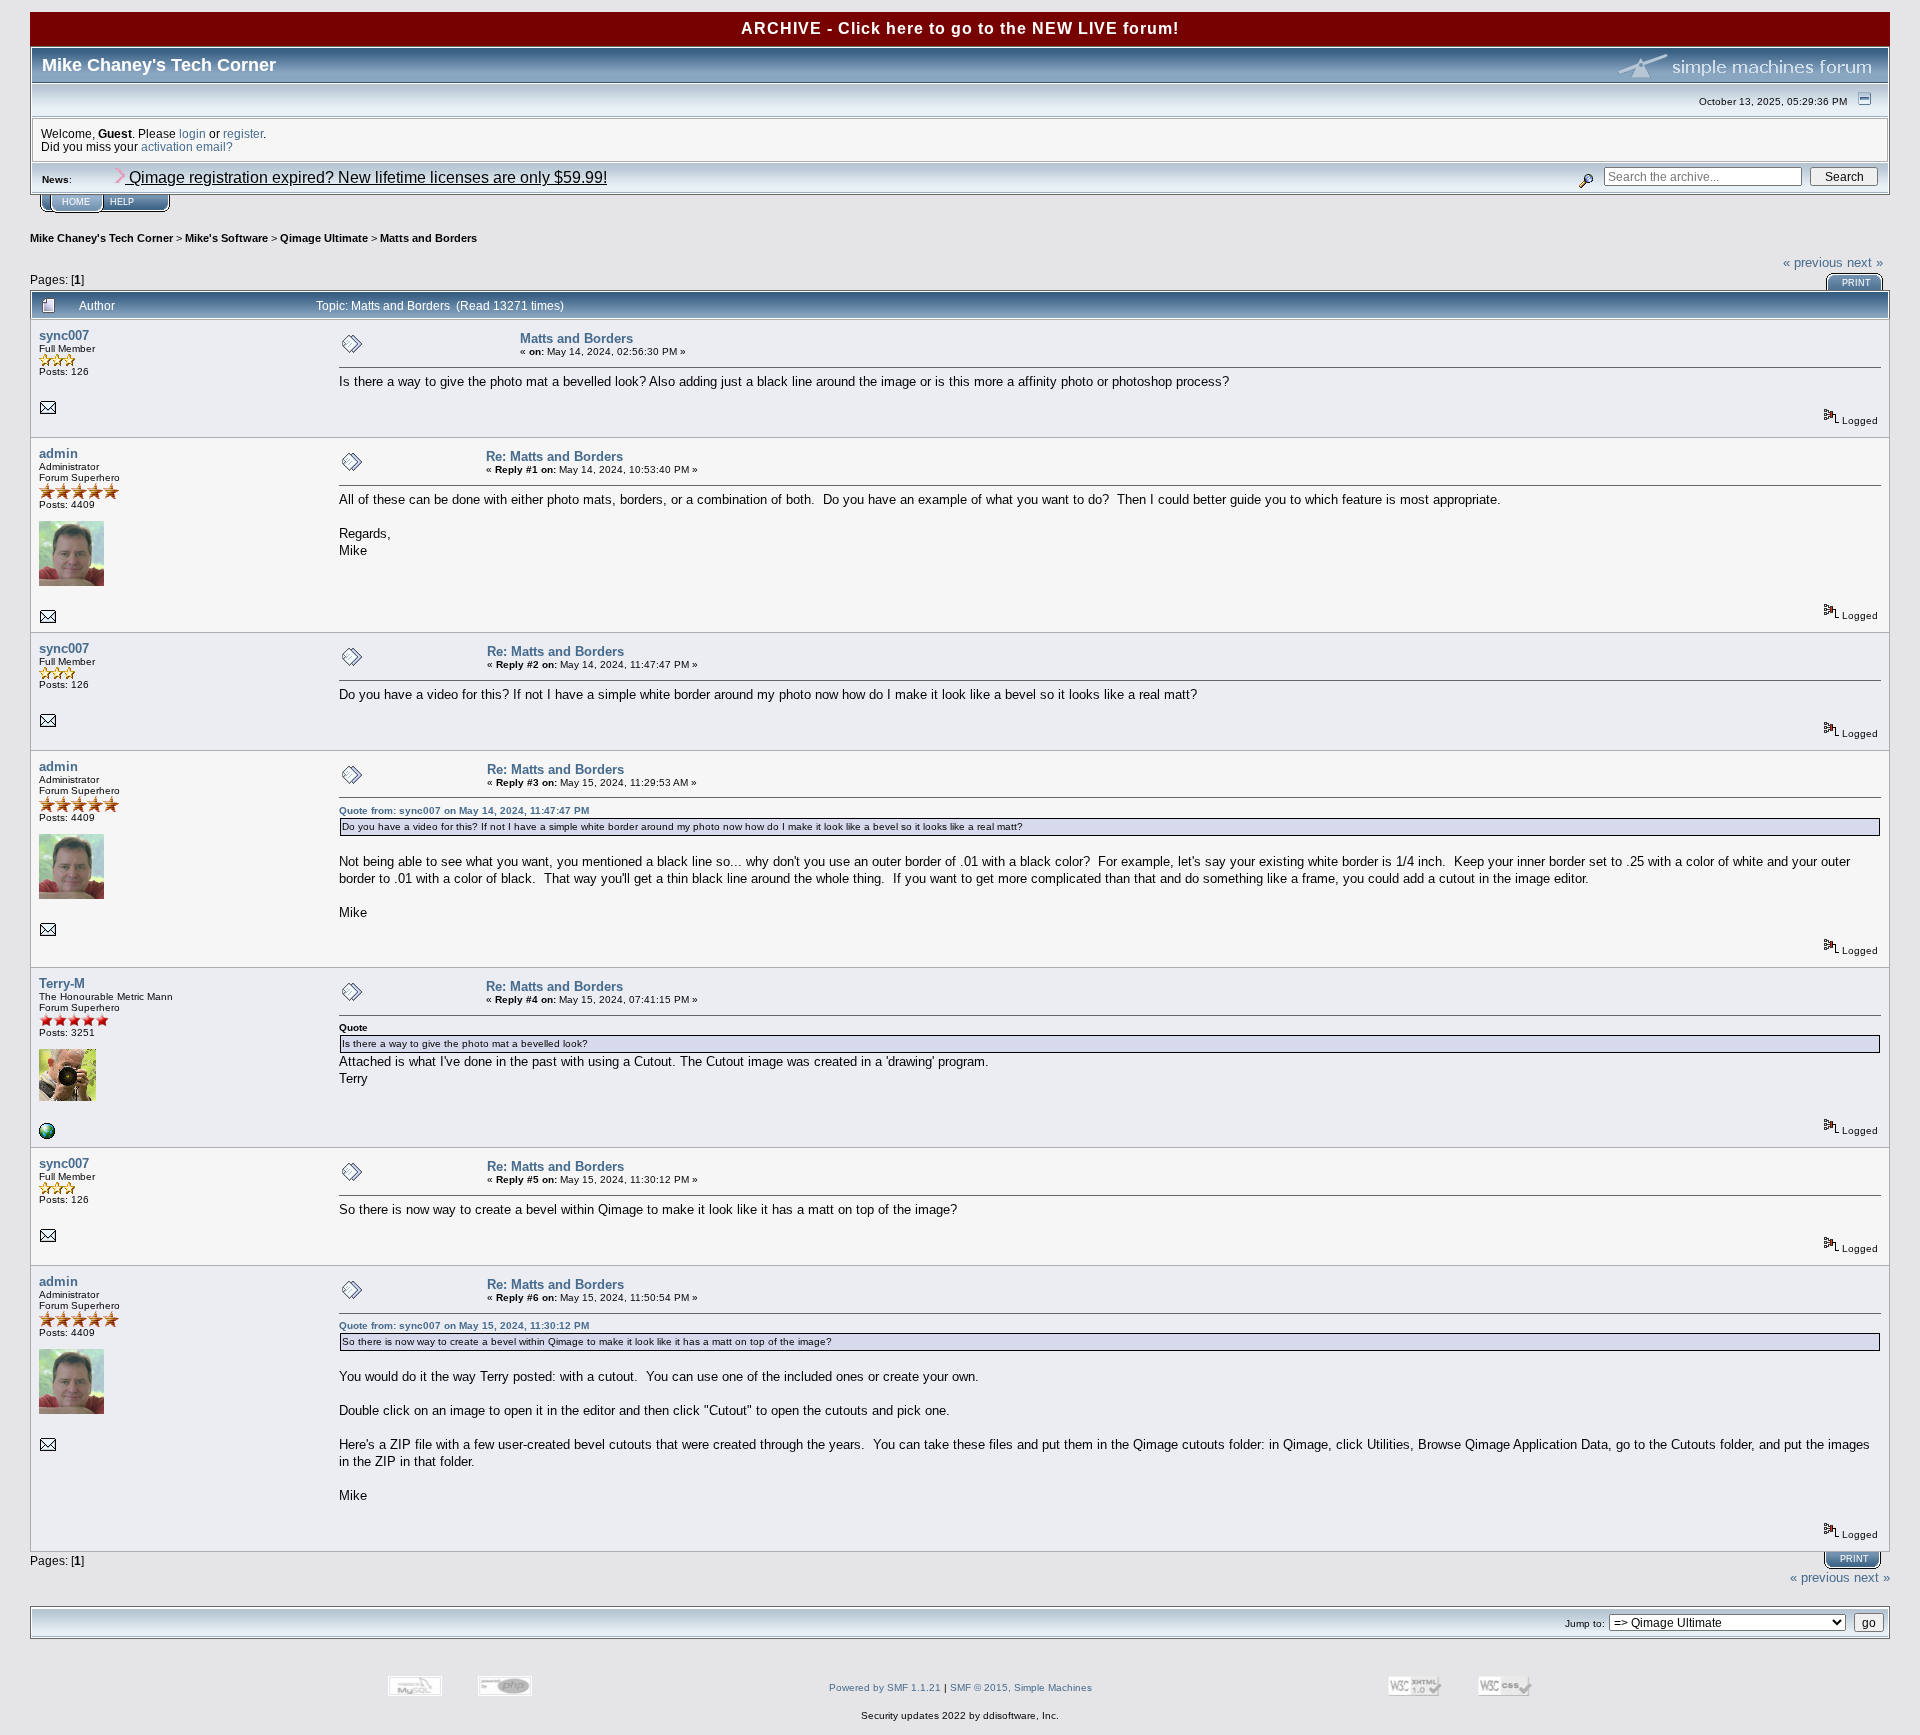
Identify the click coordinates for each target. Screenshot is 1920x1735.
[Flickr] (47, 1135)
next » (1865, 262)
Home (76, 202)
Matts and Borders (428, 238)
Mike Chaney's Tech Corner (101, 238)
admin (58, 453)
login (192, 133)
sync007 (64, 335)
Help (122, 202)
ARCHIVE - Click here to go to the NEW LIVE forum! (960, 28)
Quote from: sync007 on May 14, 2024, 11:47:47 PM (464, 810)
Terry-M (62, 983)
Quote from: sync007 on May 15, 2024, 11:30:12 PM (464, 1325)
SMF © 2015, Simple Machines (1021, 1687)
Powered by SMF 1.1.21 (885, 1687)
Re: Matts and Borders (554, 456)
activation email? (187, 146)
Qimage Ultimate (324, 238)
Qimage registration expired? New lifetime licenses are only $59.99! (366, 177)
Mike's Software (226, 238)
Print (1856, 283)
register (243, 133)
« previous (1813, 262)
